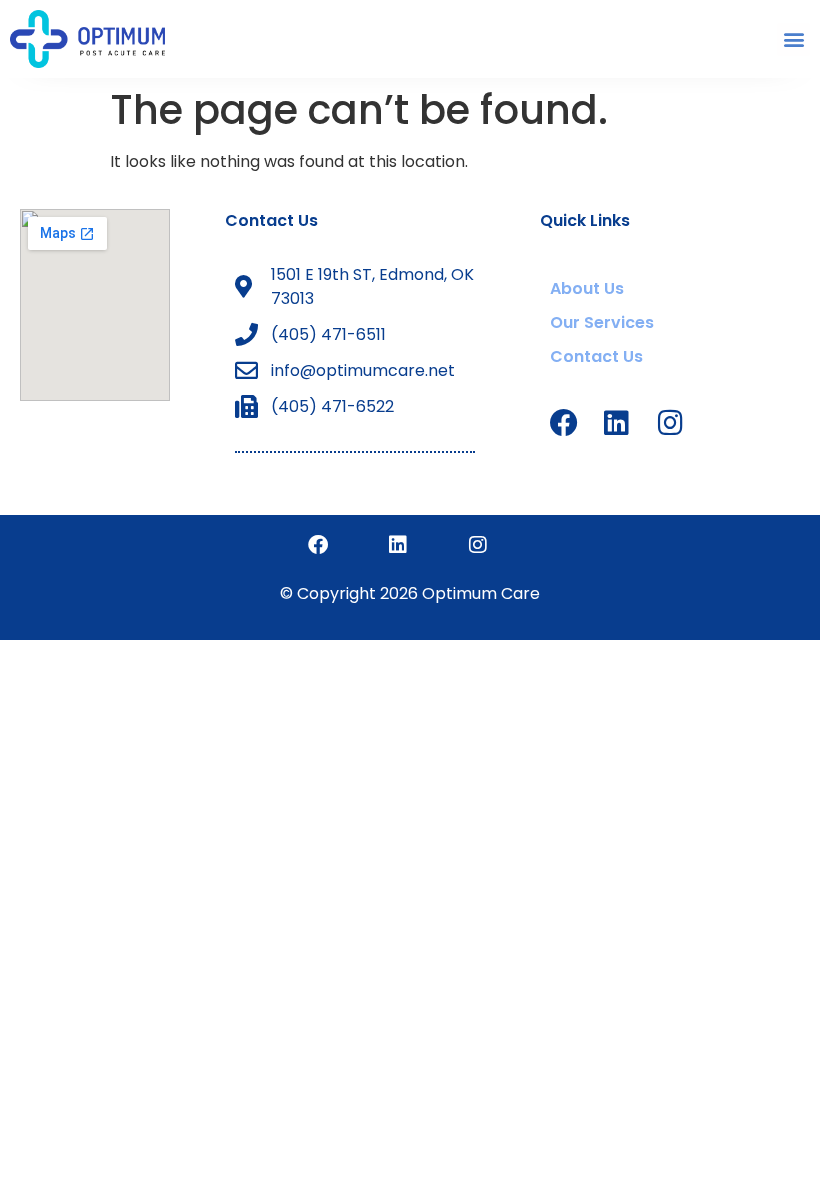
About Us (587, 288)
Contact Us (271, 220)
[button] (793, 39)
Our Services (602, 322)
